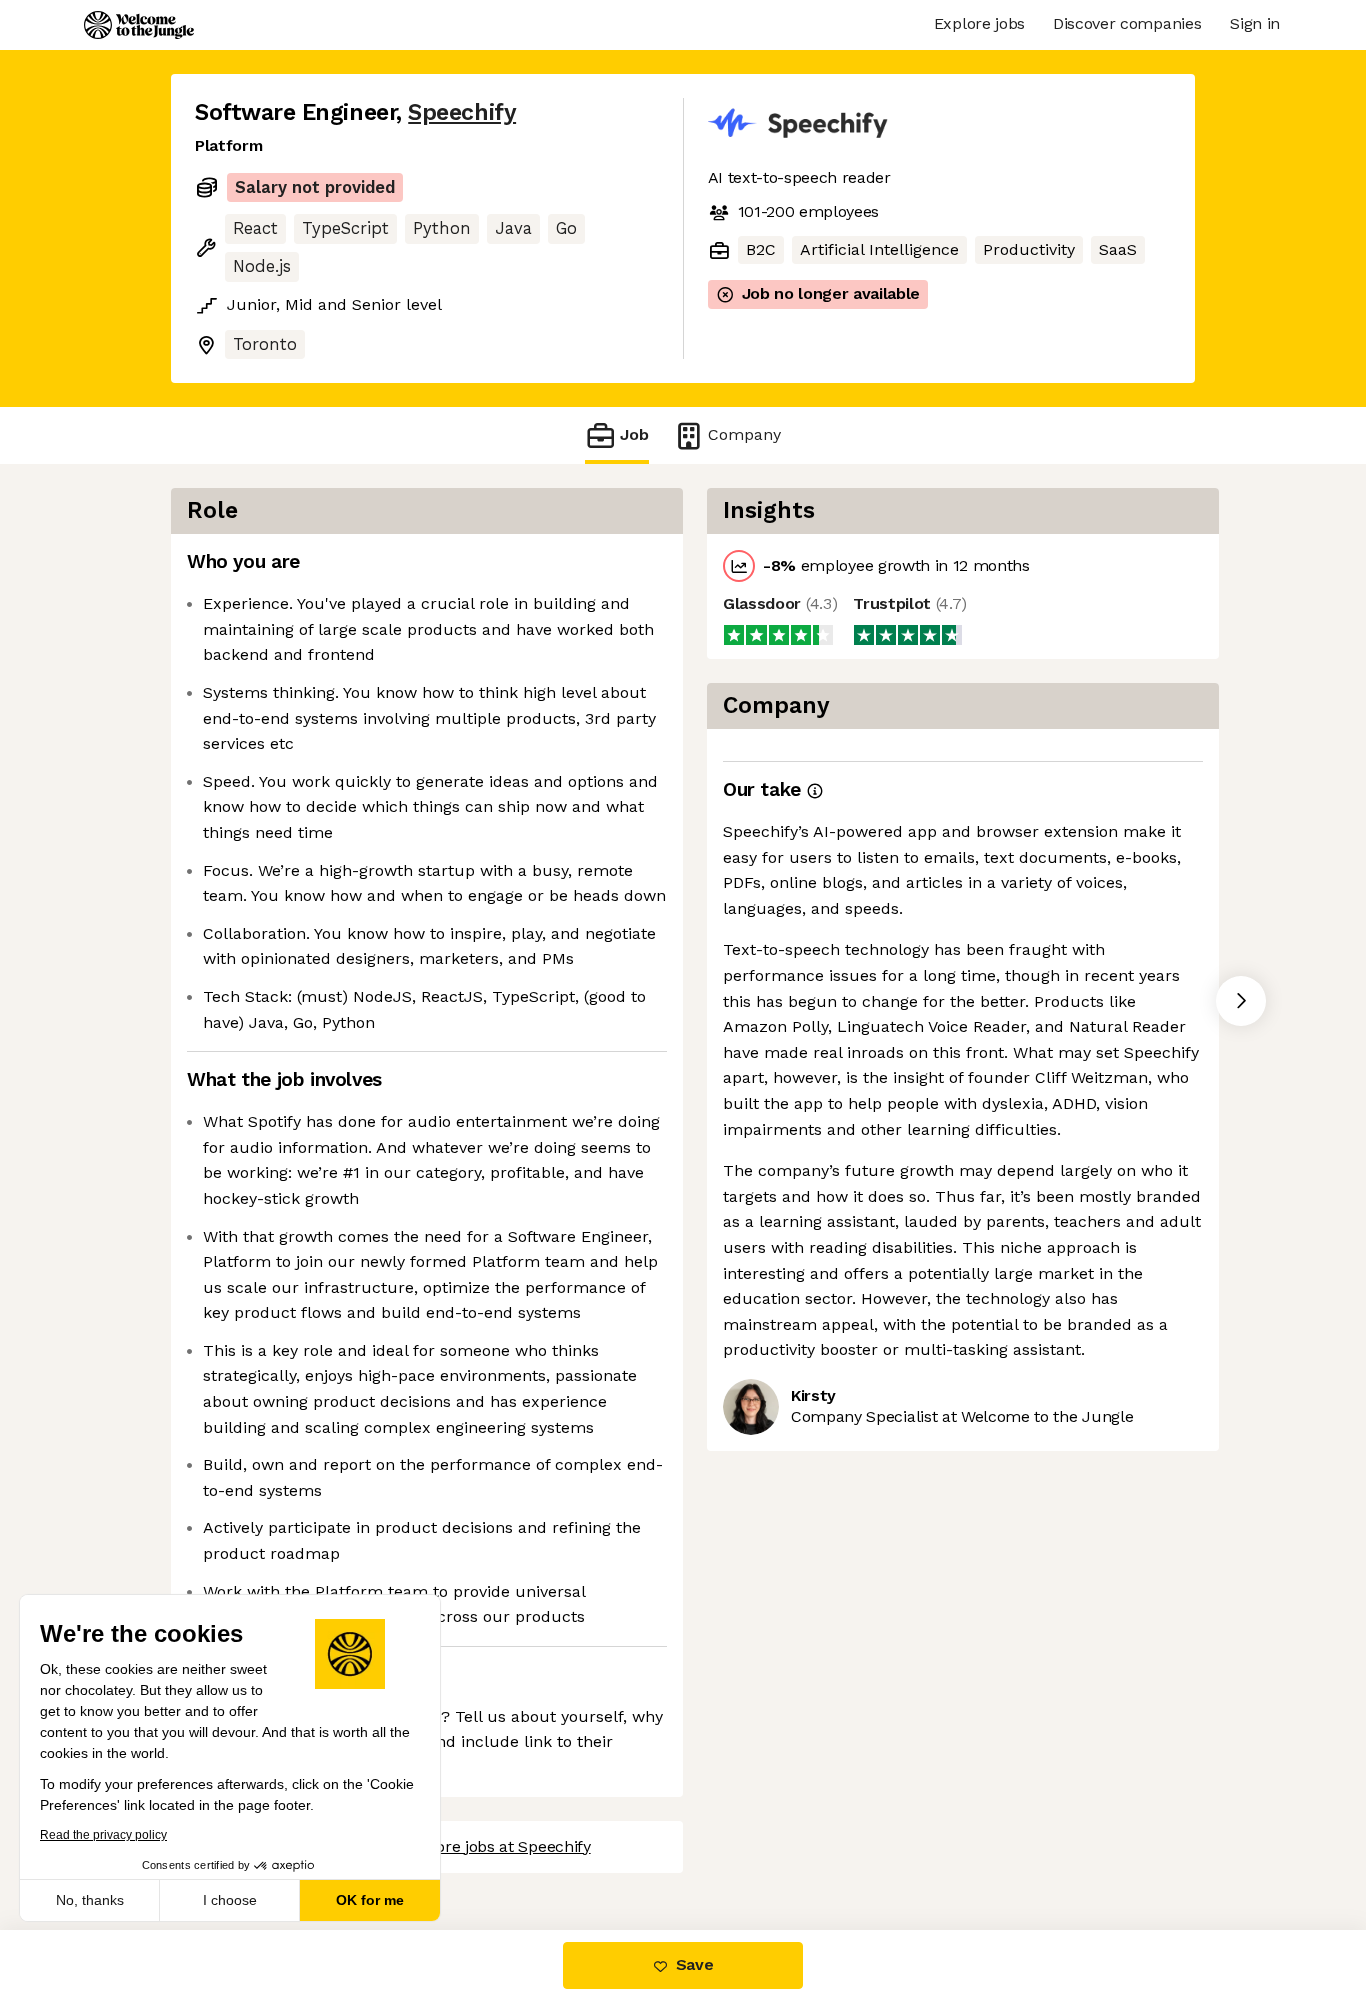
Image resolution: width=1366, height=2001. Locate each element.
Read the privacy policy (103, 1835)
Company (744, 434)
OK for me (370, 1900)
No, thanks (90, 1900)
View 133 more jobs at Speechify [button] (472, 1846)
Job (634, 434)
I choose (230, 1900)
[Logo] (139, 25)
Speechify (462, 112)
